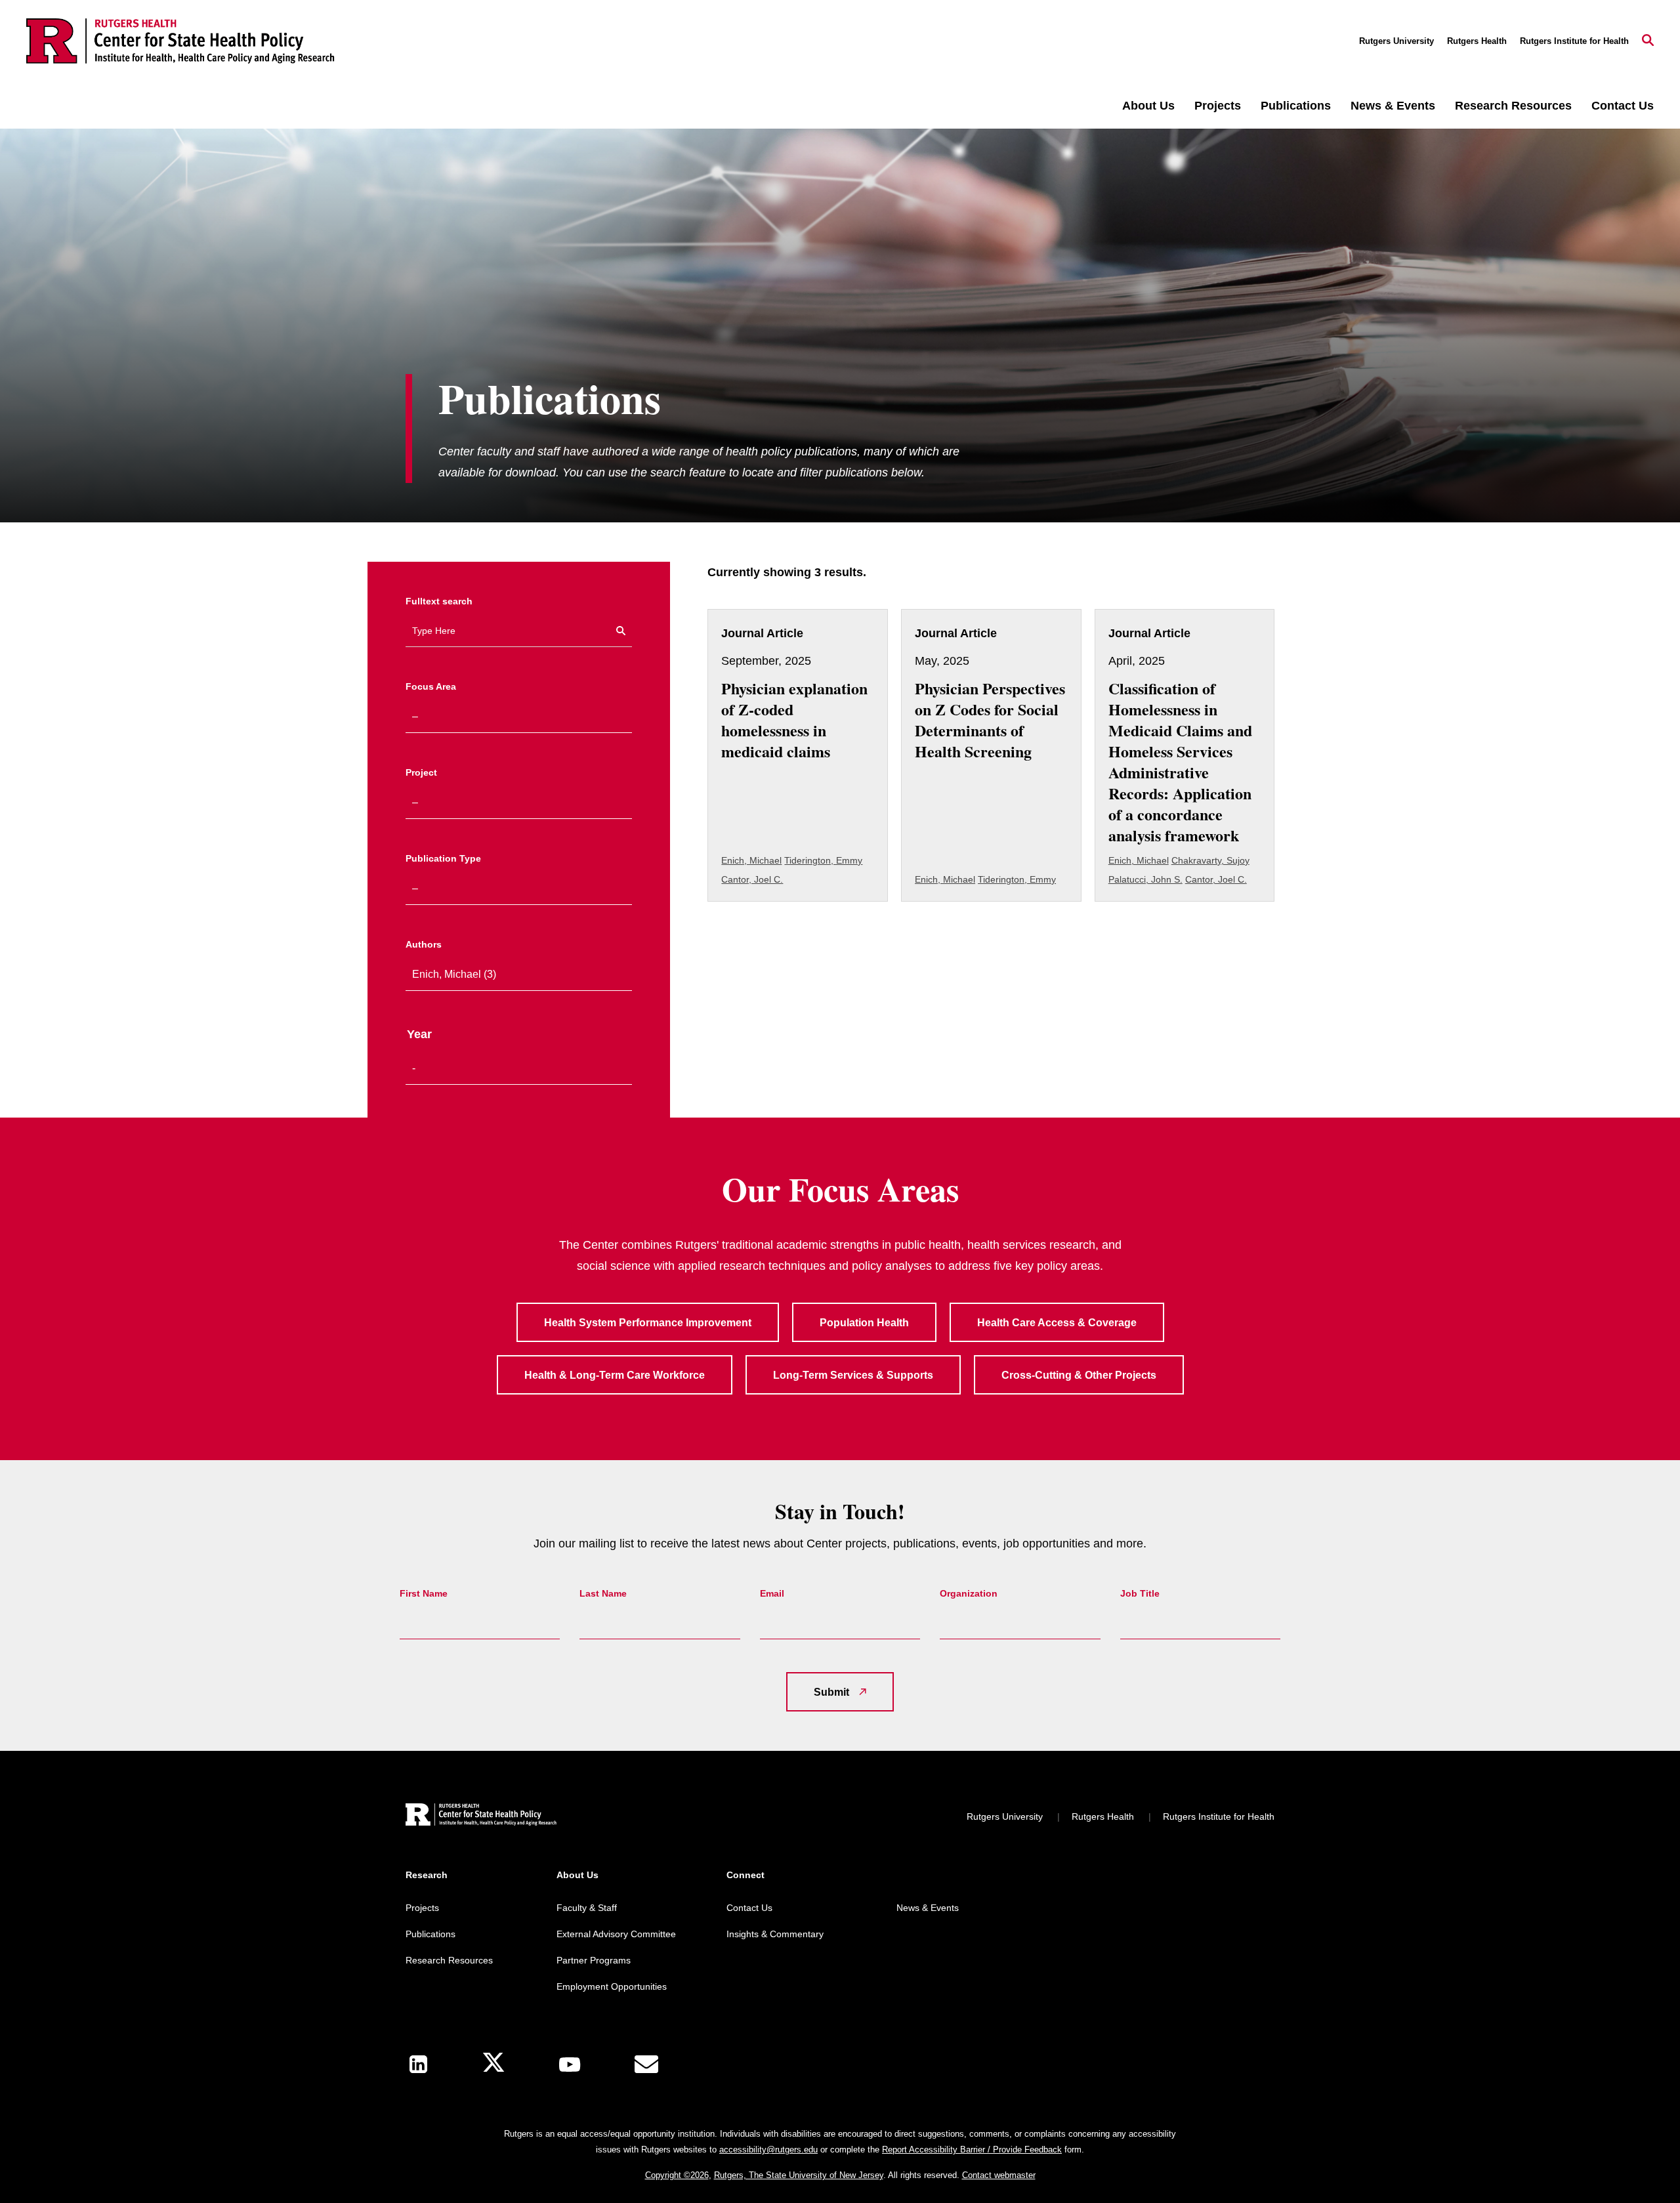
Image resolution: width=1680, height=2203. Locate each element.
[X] (493, 2064)
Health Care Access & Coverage (1057, 1323)
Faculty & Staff (587, 1908)
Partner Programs (594, 1960)
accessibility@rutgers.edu (768, 2150)
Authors (424, 944)
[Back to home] (481, 1816)
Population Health (864, 1323)
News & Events (1393, 106)
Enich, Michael (751, 860)
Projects (1218, 106)
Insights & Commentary (775, 1934)
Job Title (1140, 1593)
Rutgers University (1396, 41)
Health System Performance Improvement (648, 1323)
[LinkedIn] (418, 2064)
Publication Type (443, 858)
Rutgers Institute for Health (1574, 41)
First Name (424, 1593)
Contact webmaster (999, 2175)
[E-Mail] (646, 2065)
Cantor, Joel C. (752, 879)
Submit (831, 1692)
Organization (969, 1593)
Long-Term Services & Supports (853, 1375)
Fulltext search (439, 601)
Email (772, 1593)
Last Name (603, 1593)
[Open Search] (1648, 41)
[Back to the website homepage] (180, 41)
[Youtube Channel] (570, 2065)
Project (421, 772)
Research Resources (1513, 106)
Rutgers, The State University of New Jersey (799, 2175)
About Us (1148, 106)
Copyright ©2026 (677, 2175)
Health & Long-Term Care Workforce (615, 1375)
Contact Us (1623, 106)
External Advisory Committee (616, 1934)
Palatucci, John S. (1145, 879)
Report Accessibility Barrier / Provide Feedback (972, 2150)
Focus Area (431, 686)
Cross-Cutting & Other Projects (1079, 1375)
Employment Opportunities (612, 1986)
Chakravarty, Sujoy (1210, 860)
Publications (1296, 106)
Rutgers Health (1477, 41)
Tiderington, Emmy (823, 860)
